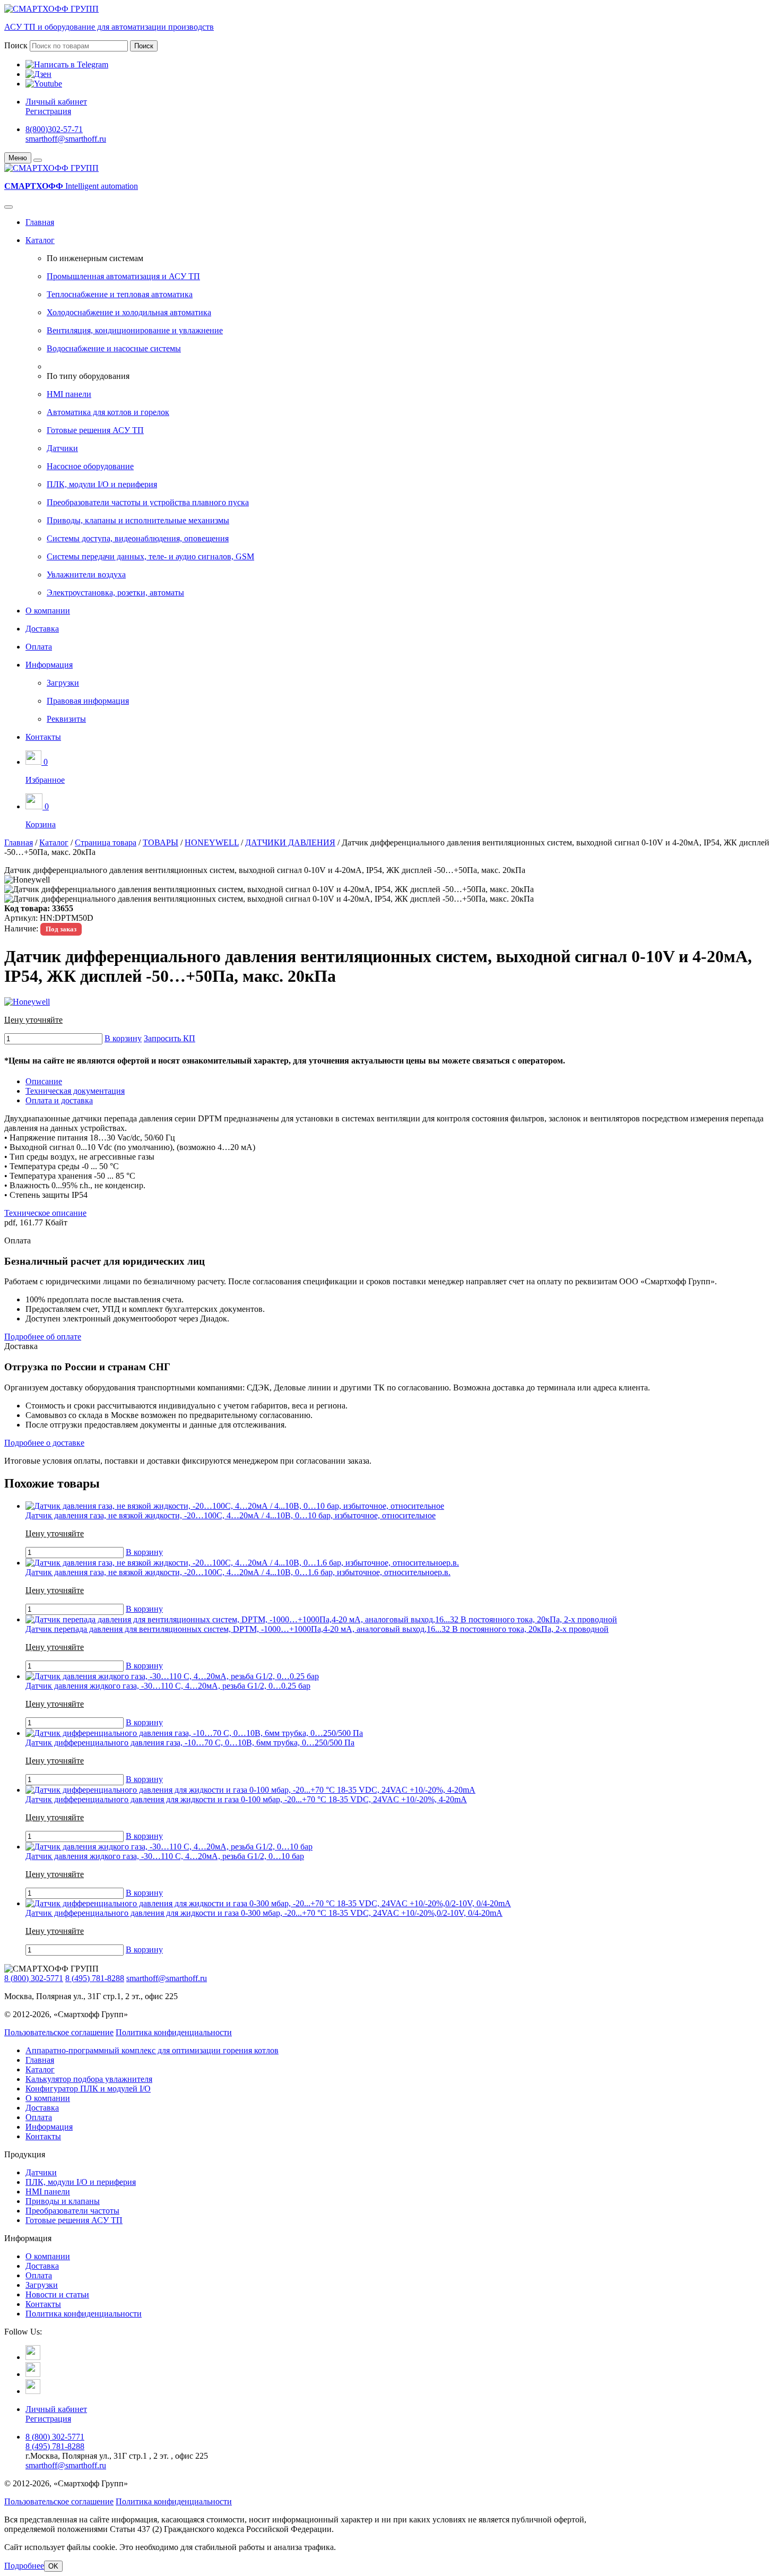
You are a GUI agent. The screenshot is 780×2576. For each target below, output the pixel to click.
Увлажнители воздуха (86, 574)
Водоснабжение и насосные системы (114, 348)
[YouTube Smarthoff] (33, 2391)
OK (53, 2566)
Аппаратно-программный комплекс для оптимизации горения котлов (152, 2050)
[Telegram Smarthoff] (33, 2357)
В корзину (123, 1038)
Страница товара (106, 842)
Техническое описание (45, 1213)
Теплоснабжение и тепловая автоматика (120, 294)
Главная (40, 222)
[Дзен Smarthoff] (33, 2374)
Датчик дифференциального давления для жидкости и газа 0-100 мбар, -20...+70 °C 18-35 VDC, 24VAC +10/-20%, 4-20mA (246, 1799)
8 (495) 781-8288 (95, 1978)
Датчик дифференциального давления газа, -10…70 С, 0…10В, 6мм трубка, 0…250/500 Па (190, 1743)
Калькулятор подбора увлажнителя (89, 2079)
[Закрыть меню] (38, 160)
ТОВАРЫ (161, 842)
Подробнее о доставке (44, 1443)
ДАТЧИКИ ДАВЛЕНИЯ (290, 842)
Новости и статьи (57, 2294)
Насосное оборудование (90, 466)
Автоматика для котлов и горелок (108, 412)
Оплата (39, 647)
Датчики (62, 448)
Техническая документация (75, 1091)
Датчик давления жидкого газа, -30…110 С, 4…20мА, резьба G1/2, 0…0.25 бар (168, 1686)
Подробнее (24, 2566)
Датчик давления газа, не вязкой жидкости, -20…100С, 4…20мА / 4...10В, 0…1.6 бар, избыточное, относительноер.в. (238, 1572)
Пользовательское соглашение (59, 2032)
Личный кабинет (56, 102)
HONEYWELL (212, 842)
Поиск (16, 45)
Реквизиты (66, 719)
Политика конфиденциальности (174, 2032)
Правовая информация (88, 701)
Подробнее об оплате (43, 1337)
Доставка (42, 629)
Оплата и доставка (59, 1100)
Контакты (43, 737)
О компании (48, 611)
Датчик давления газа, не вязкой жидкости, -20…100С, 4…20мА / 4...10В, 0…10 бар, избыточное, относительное (231, 1515)
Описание (44, 1081)
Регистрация (48, 111)
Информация (49, 665)
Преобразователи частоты (72, 2211)
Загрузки (63, 683)
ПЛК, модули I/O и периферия (102, 484)
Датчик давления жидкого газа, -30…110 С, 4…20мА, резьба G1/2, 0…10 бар (165, 1856)
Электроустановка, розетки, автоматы (115, 593)
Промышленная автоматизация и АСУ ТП (123, 276)
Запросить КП (170, 1038)
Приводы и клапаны (63, 2201)
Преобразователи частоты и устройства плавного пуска (148, 502)
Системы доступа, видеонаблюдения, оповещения (138, 538)
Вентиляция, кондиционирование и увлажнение (135, 330)
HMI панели (69, 394)
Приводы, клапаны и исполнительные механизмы (138, 520)
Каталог (40, 240)
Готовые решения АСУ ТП (95, 430)
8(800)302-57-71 (54, 129)
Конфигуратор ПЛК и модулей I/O (88, 2089)
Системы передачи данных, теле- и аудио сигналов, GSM (150, 556)
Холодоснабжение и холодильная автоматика (129, 312)
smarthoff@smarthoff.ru (66, 139)
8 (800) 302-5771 (34, 1978)
